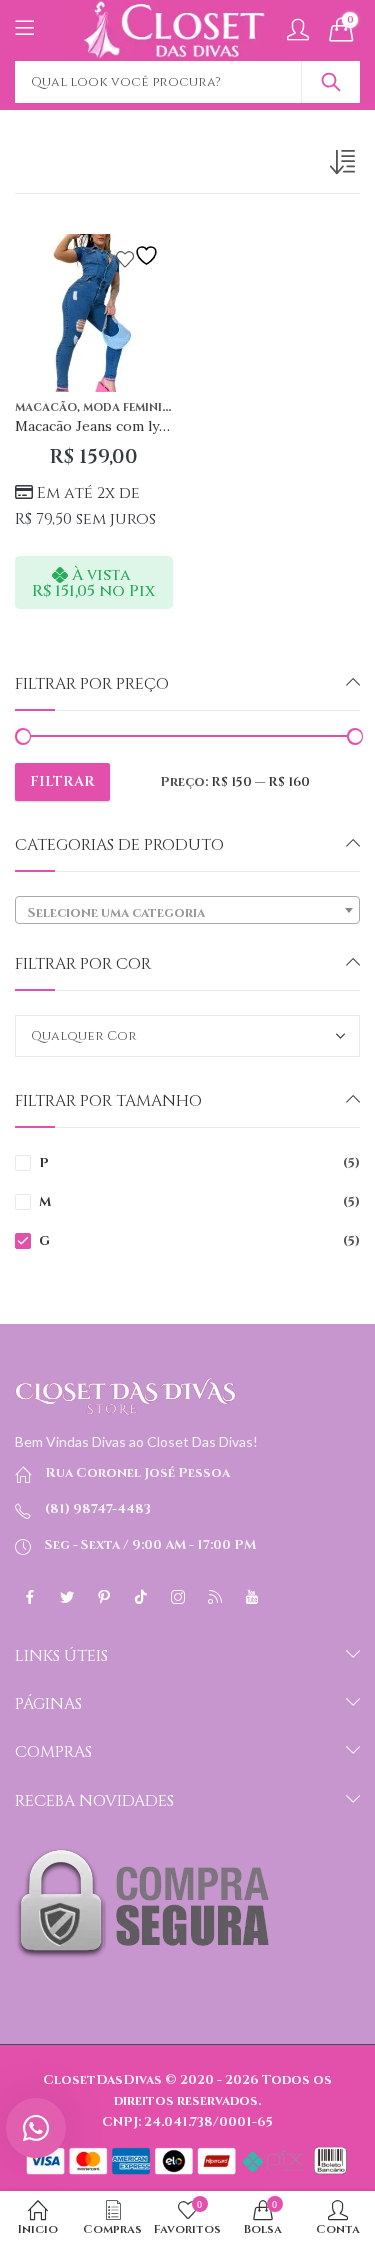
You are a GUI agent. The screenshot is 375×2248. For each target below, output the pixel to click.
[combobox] (187, 910)
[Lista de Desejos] (140, 255)
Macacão (46, 407)
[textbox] (187, 913)
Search (331, 82)
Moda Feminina (131, 407)
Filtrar (62, 781)
